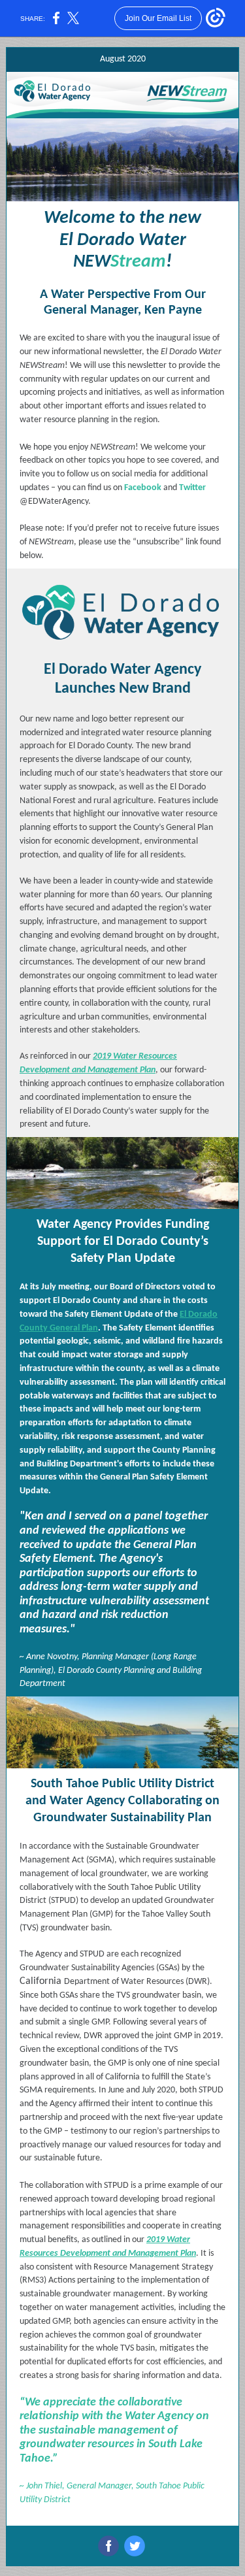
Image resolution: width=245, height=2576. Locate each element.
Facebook (143, 488)
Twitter (192, 488)
